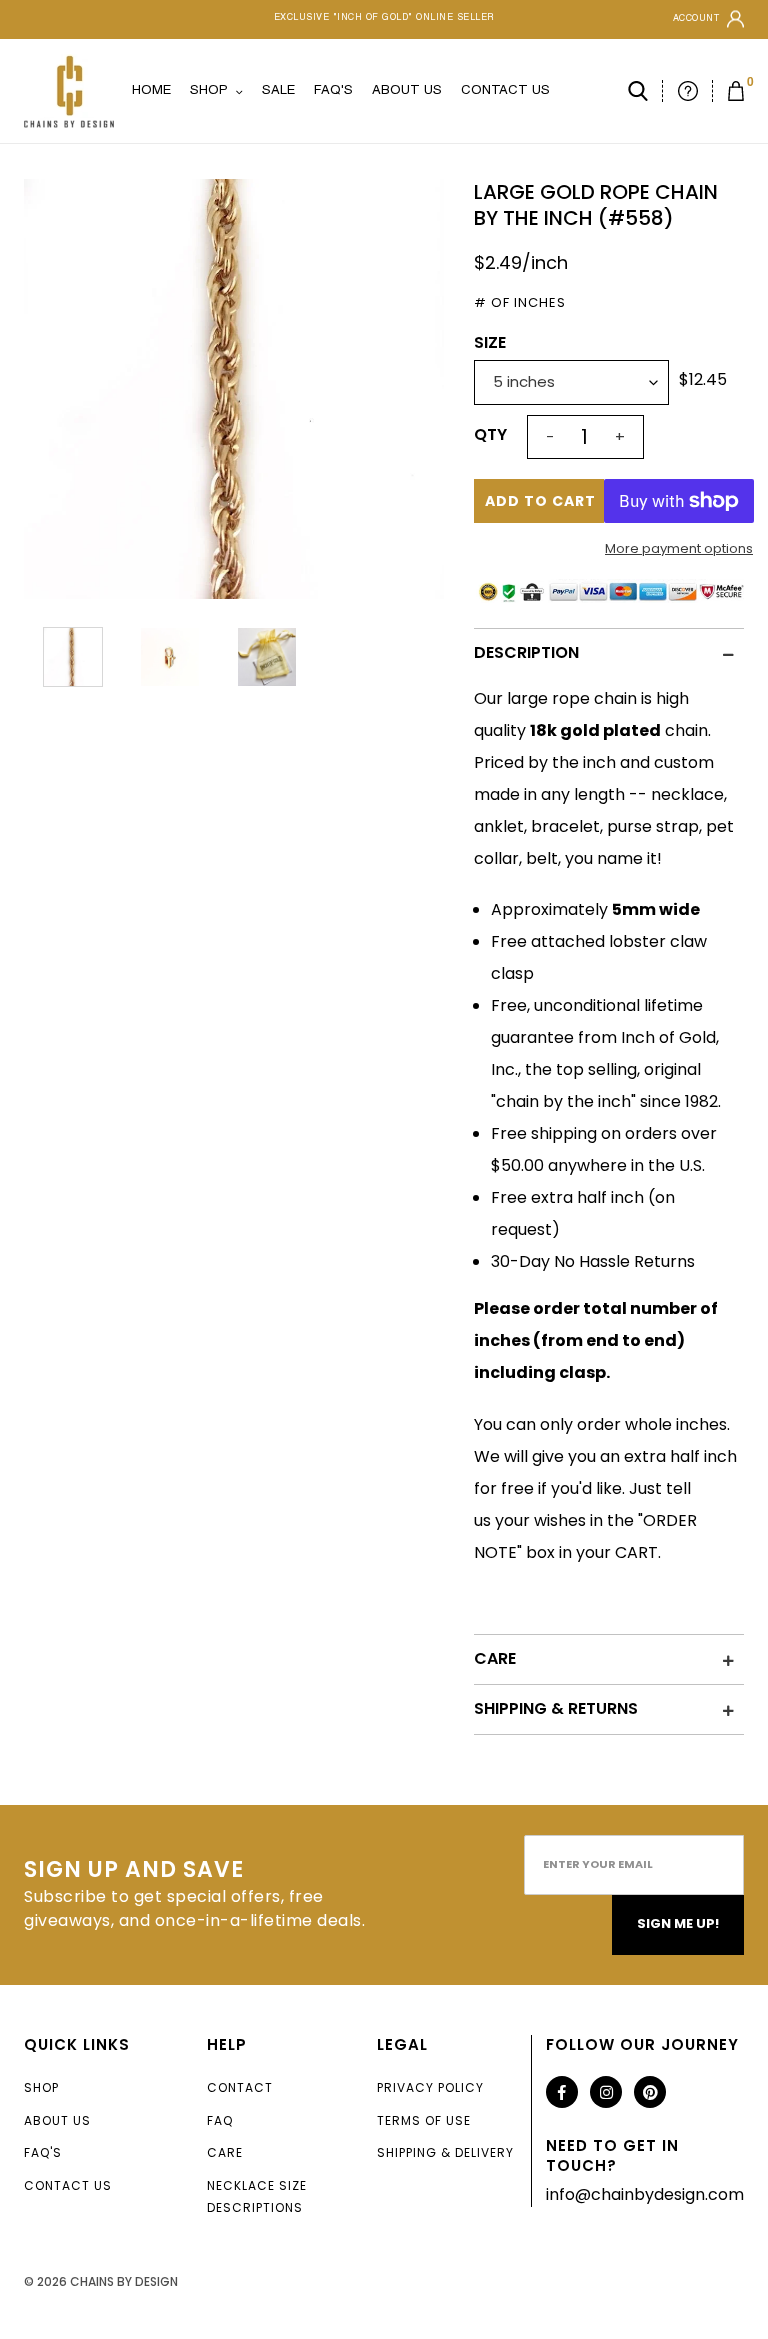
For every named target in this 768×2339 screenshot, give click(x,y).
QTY (490, 434)
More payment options (679, 548)
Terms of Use (424, 2120)
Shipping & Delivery (445, 2152)
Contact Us (68, 2185)
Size (490, 342)
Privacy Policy (430, 2087)
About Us (57, 2120)
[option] (234, 389)
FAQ (220, 2120)
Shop (41, 2087)
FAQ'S (43, 2152)
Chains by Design (124, 2281)
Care (225, 2152)
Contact (240, 2087)
